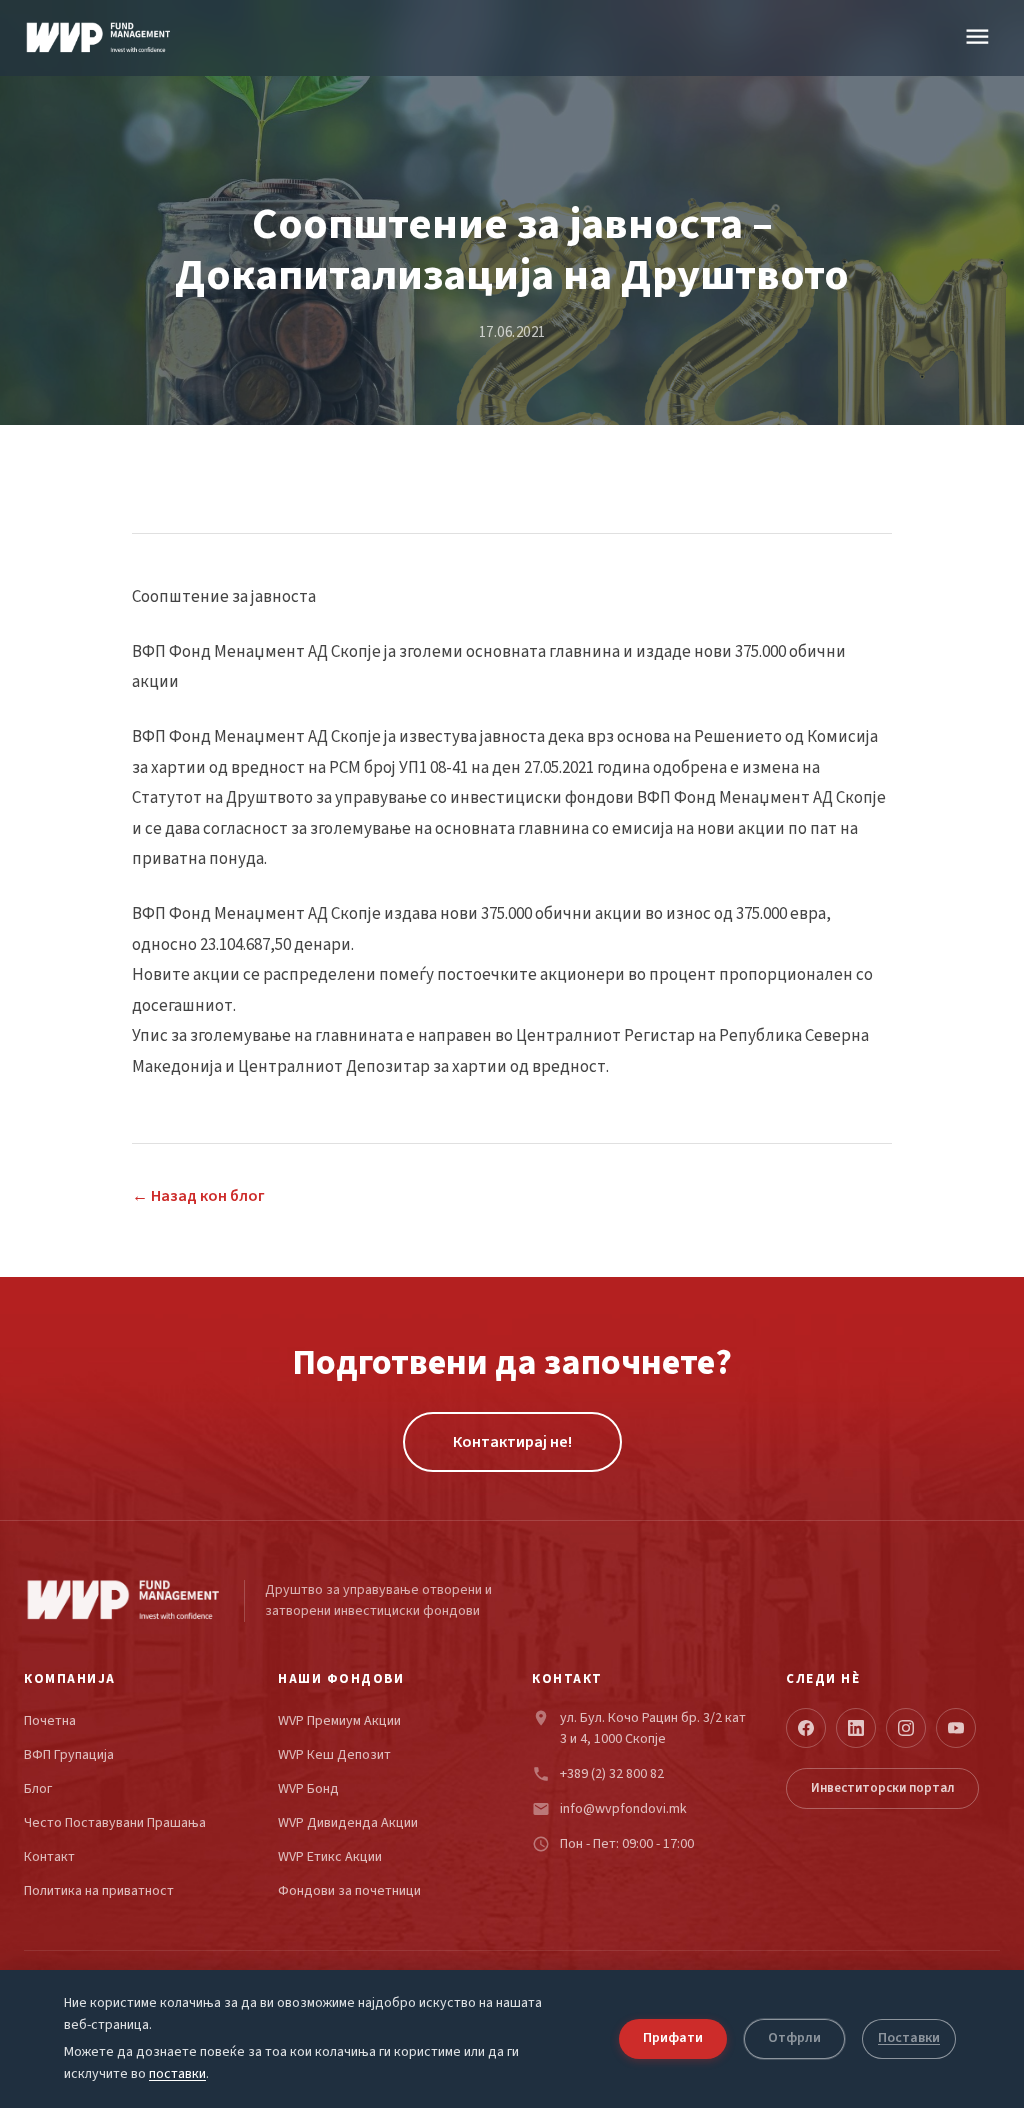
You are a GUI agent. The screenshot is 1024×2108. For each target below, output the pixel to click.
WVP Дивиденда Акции (348, 1823)
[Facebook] (806, 1728)
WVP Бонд (308, 1789)
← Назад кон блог (198, 1196)
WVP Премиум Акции (339, 1721)
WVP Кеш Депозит (334, 1755)
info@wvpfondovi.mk (623, 1809)
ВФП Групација (69, 1755)
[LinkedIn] (856, 1728)
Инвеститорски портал (882, 1788)
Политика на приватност (99, 1891)
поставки (177, 2075)
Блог (38, 1789)
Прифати (673, 2038)
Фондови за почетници (349, 1891)
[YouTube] (956, 1728)
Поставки (909, 2038)
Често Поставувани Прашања (115, 1823)
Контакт (49, 1857)
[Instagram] (906, 1728)
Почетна (50, 1721)
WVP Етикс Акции (330, 1857)
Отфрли (794, 2038)
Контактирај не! (512, 1442)
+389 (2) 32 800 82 (612, 1774)
